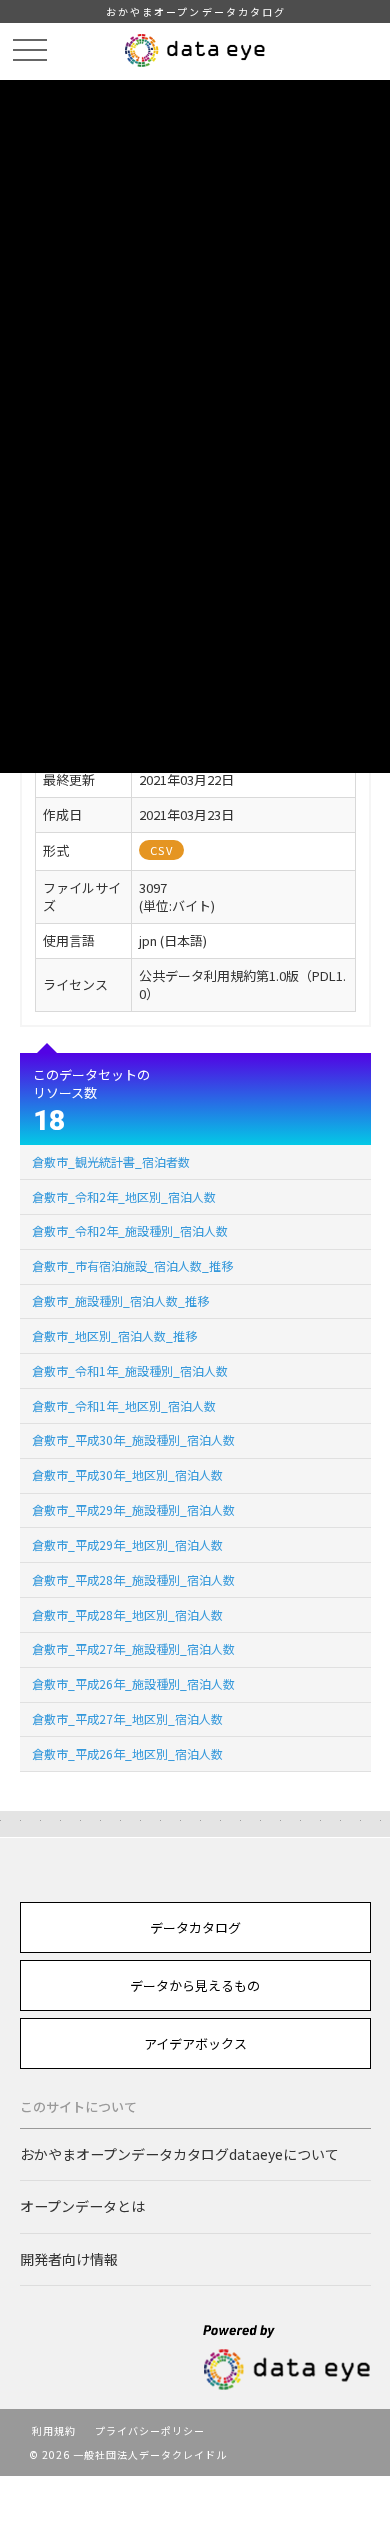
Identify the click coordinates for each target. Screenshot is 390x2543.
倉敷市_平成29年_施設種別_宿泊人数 (133, 1509)
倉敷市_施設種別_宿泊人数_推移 (120, 1300)
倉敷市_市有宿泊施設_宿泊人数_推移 (132, 1265)
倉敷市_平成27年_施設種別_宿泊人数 (133, 1648)
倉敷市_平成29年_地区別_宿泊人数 (127, 1544)
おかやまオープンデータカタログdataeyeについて (179, 2154)
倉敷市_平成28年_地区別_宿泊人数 (127, 1614)
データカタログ (195, 1927)
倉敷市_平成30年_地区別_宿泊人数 (127, 1474)
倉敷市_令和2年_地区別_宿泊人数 (124, 1196)
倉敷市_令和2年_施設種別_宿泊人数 (130, 1230)
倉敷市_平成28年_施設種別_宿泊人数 (133, 1579)
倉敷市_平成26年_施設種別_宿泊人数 (133, 1683)
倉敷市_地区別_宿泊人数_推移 (114, 1335)
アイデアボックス (195, 2043)
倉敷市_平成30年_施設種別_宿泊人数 (133, 1439)
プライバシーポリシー (150, 2430)
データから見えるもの (195, 1985)
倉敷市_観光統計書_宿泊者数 (111, 1161)
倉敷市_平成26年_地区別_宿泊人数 (127, 1753)
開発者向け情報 (69, 2259)
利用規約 (54, 2430)
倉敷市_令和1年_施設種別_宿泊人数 (130, 1370)
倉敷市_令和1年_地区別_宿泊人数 (124, 1405)
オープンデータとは (82, 2206)
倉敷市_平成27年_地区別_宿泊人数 (127, 1718)
